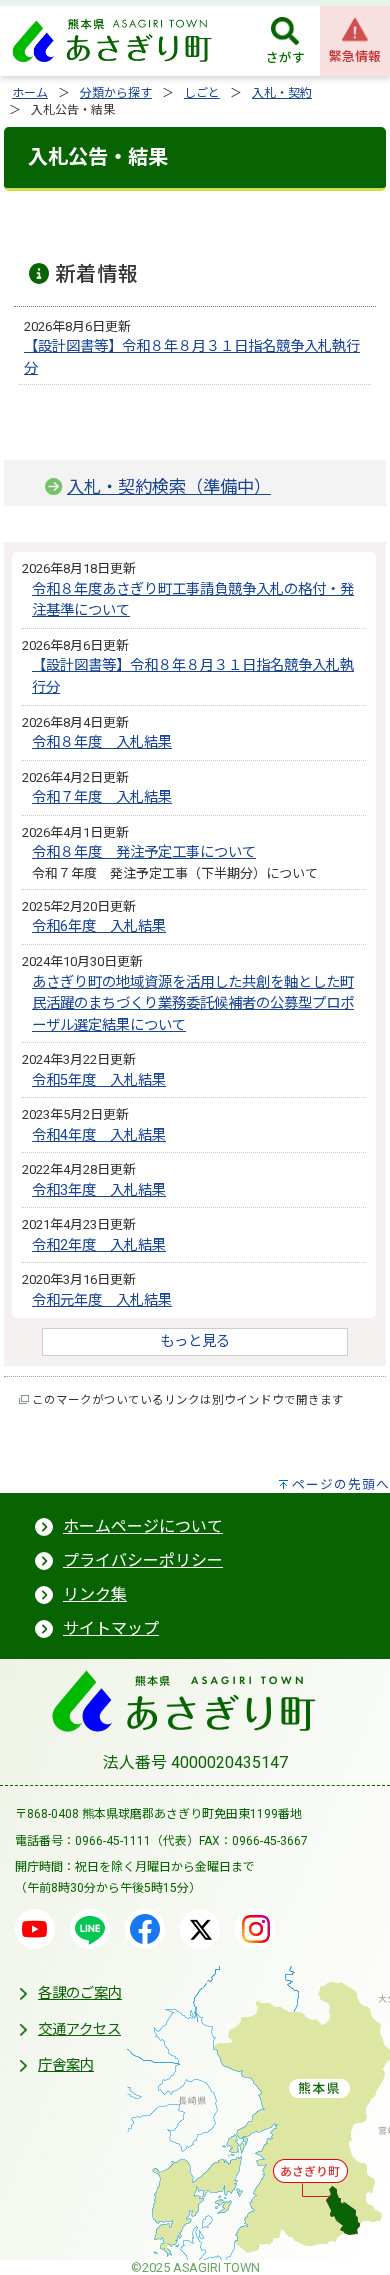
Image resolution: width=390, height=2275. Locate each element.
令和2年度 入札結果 (99, 1245)
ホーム (30, 93)
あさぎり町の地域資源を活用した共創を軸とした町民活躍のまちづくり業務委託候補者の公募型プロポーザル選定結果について (193, 1004)
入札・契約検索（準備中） (169, 487)
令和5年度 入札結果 (99, 1080)
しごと (202, 93)
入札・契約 (282, 93)
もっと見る (195, 1341)
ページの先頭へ (341, 1484)
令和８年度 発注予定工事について (144, 852)
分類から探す (116, 93)
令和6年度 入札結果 (99, 926)
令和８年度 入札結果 (102, 742)
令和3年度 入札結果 (99, 1190)
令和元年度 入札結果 (102, 1300)
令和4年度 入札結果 (99, 1135)
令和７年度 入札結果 (102, 797)
